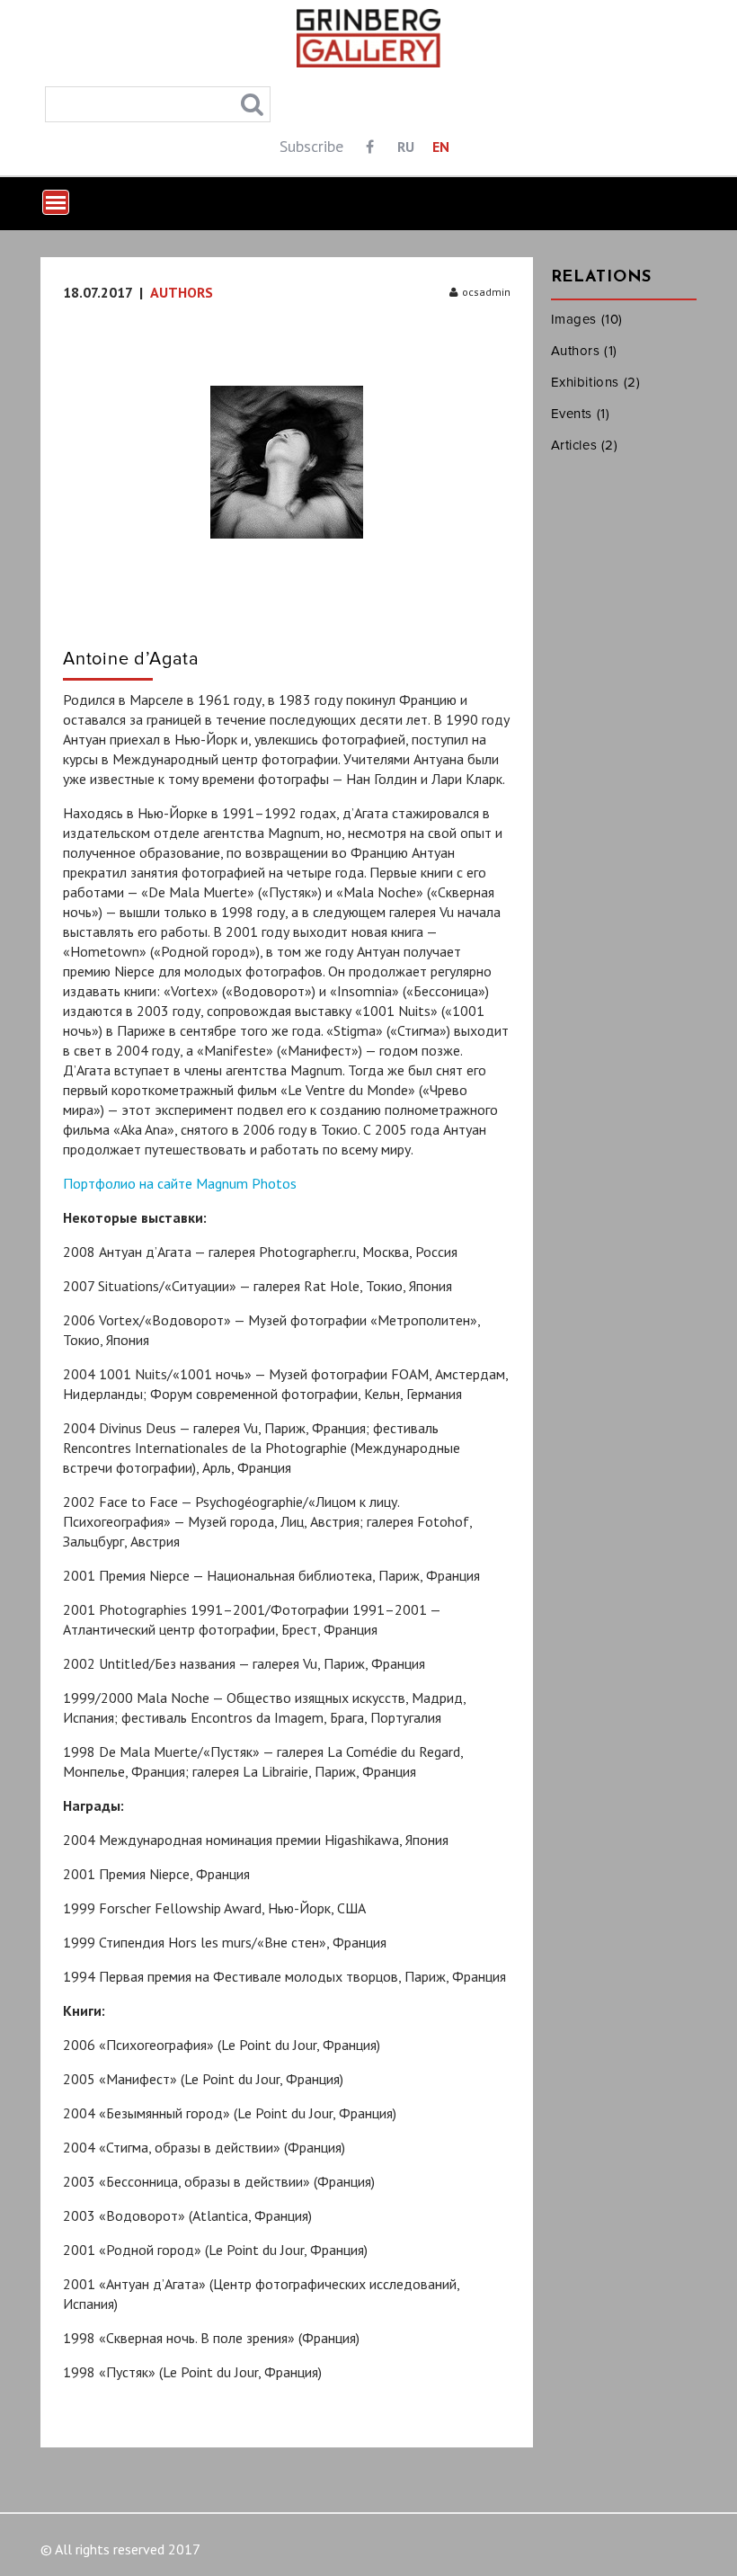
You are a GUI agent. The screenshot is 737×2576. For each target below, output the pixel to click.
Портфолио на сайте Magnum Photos (180, 1183)
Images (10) (587, 319)
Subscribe (311, 146)
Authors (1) (585, 351)
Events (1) (581, 414)
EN (441, 147)
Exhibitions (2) (596, 382)
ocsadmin (486, 292)
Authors (182, 292)
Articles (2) (585, 445)
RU (406, 147)
